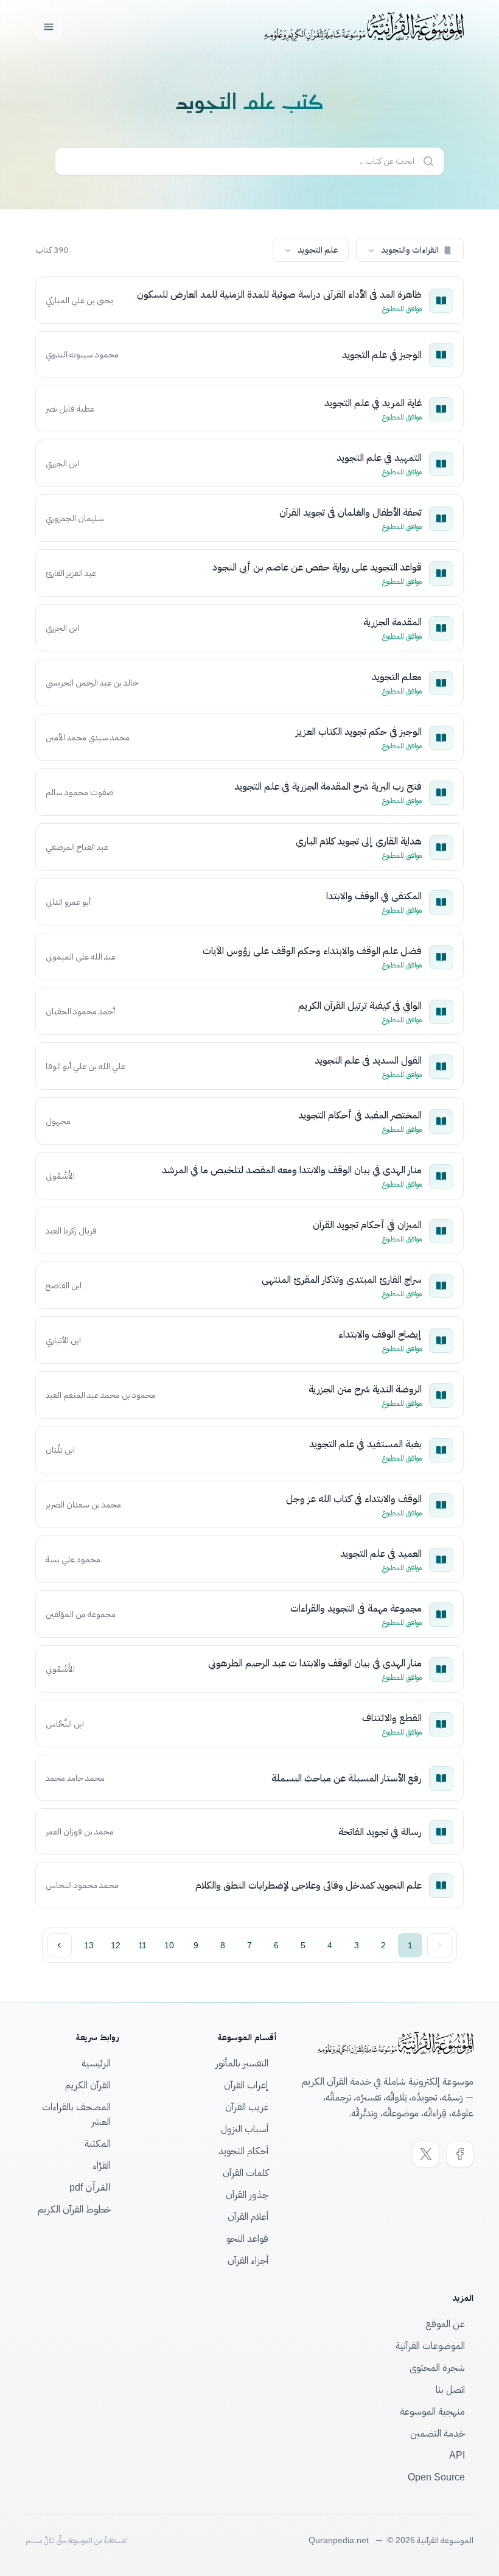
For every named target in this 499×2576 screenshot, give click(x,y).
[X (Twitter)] (426, 2154)
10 (169, 1945)
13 (89, 1945)
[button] (410, 250)
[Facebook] (460, 2154)
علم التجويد (318, 250)
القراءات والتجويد (410, 250)
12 (116, 1945)
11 (142, 1945)
